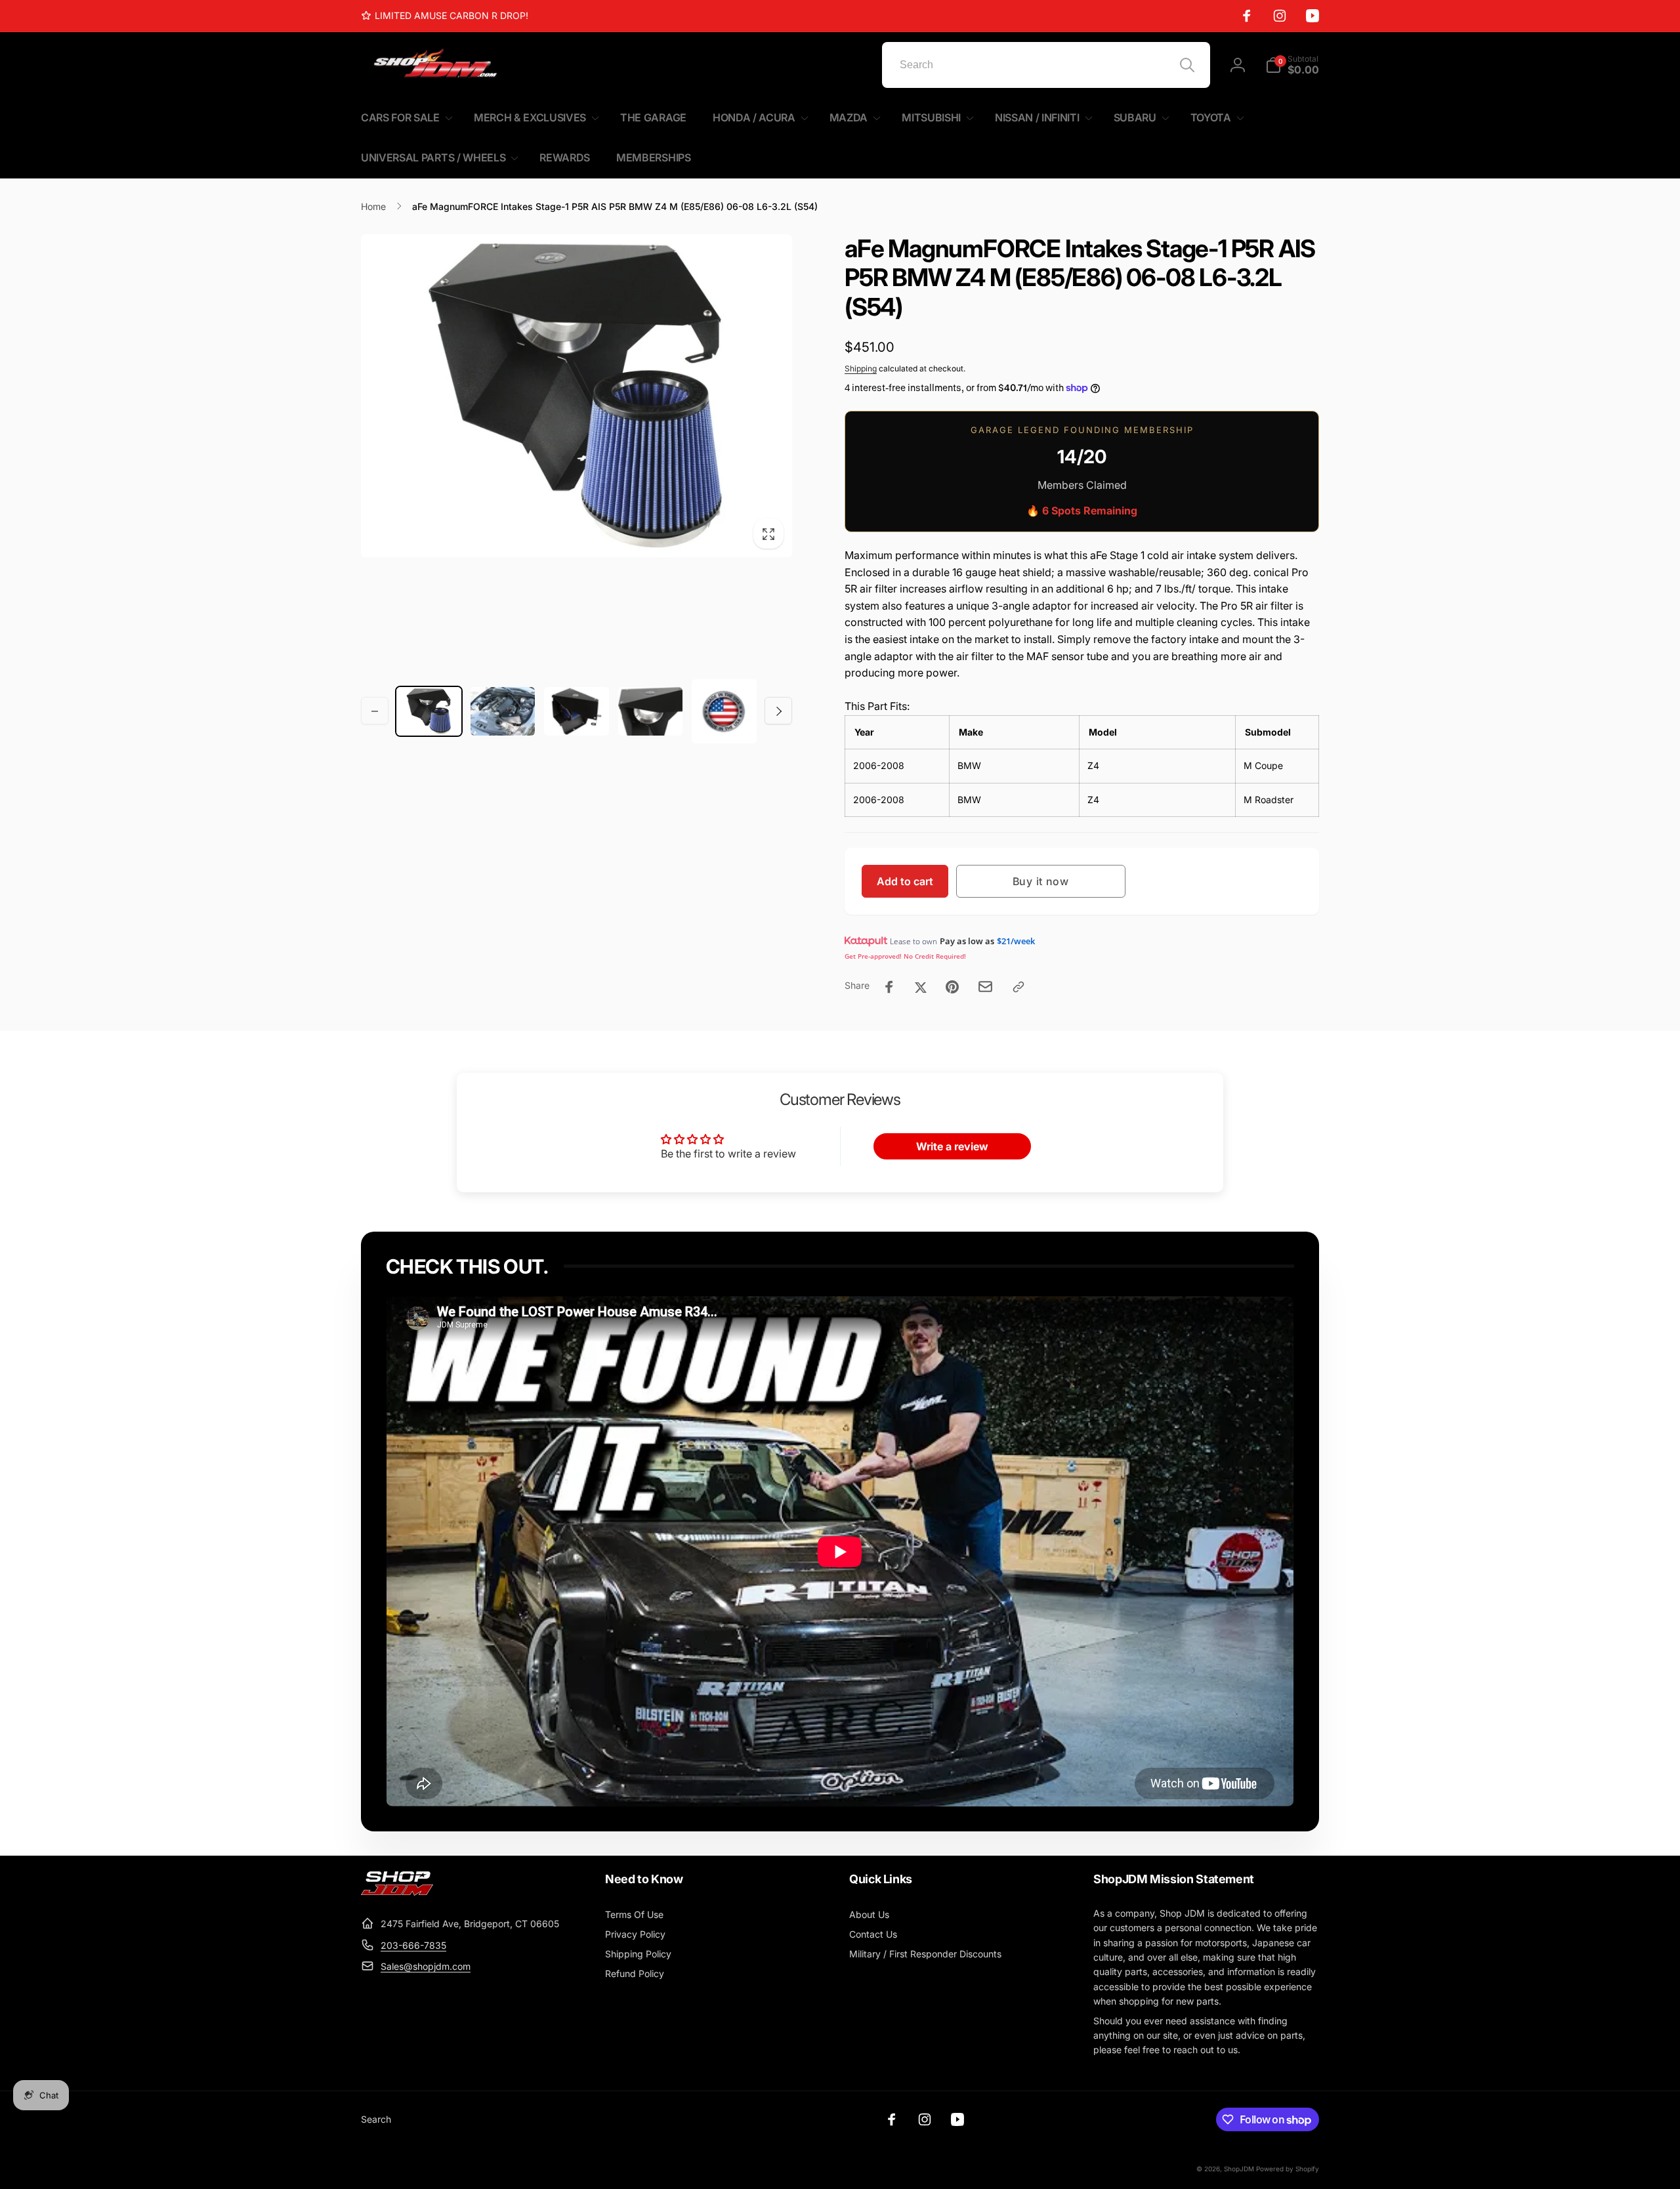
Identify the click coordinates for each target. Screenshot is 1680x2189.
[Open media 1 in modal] (577, 396)
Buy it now (1041, 881)
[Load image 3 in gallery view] (577, 711)
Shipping (861, 368)
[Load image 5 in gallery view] (724, 711)
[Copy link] (1018, 987)
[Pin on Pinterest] (952, 987)
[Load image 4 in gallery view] (651, 711)
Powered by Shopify (1288, 2169)
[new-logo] (397, 1892)
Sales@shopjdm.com (426, 1966)
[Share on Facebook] (889, 987)
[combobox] (1046, 65)
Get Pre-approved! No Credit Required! (905, 956)
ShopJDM (1239, 2169)
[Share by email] (985, 987)
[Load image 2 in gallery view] (503, 711)
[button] (1292, 65)
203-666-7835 (413, 1945)
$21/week (1016, 941)
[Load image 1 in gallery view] (429, 711)
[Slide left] (375, 711)
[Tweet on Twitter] (921, 987)
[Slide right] (778, 711)
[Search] (1187, 65)
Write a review (952, 1146)
